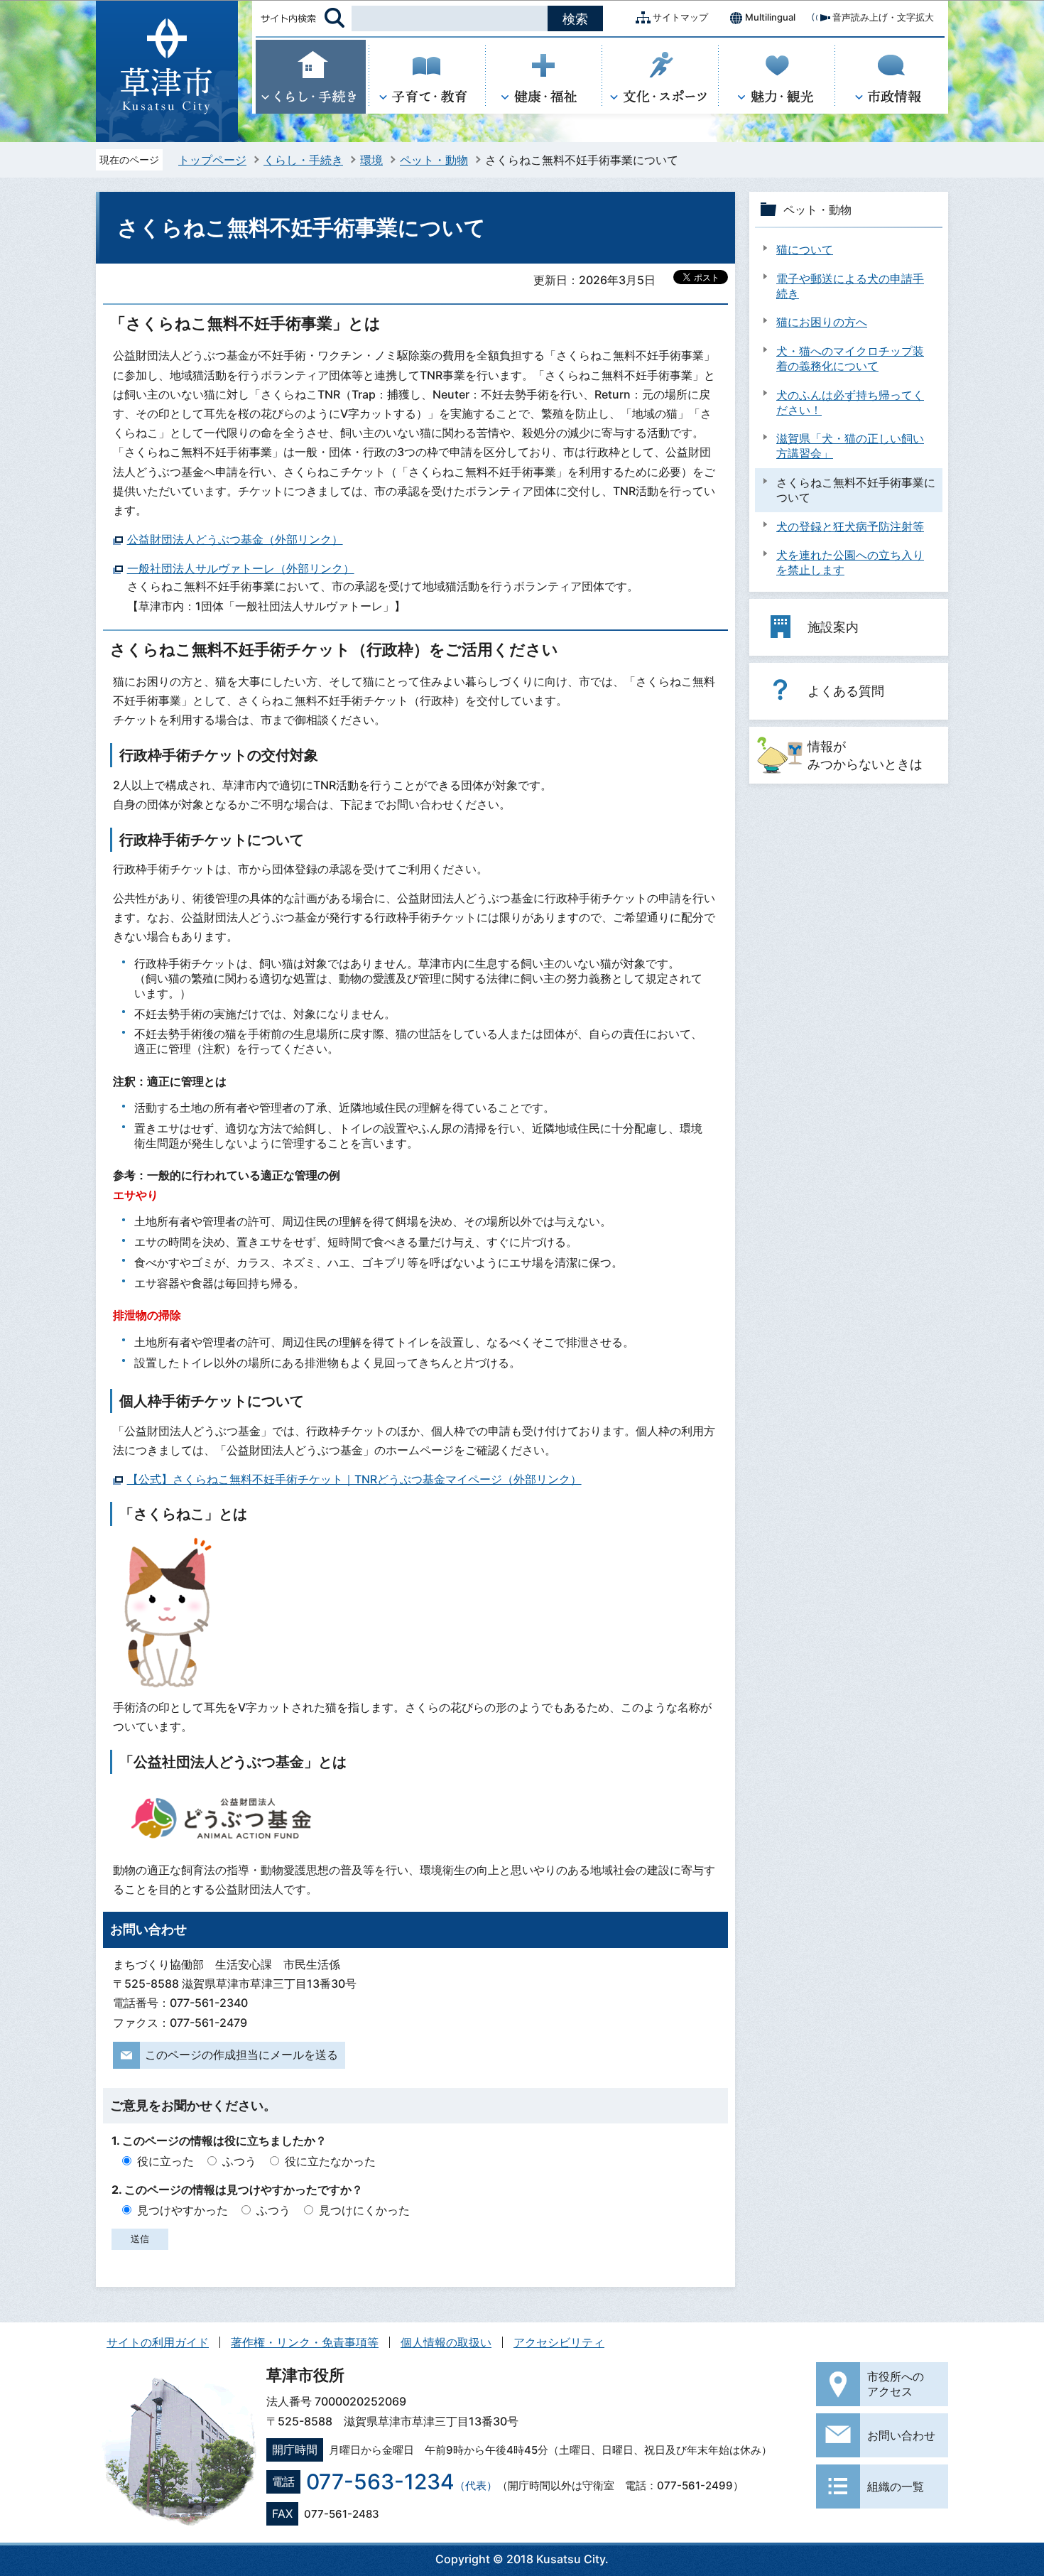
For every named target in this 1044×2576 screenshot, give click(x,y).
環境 (371, 160)
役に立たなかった (330, 2161)
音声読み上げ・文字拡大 (883, 17)
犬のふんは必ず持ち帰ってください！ (850, 402)
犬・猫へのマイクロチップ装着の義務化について (850, 358)
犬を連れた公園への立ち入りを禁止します (850, 562)
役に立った (165, 2161)
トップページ (212, 160)
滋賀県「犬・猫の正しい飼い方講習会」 (850, 446)
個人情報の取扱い (446, 2342)
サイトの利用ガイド (158, 2342)
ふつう (239, 2161)
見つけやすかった (183, 2210)
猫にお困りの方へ (822, 322)
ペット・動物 (434, 160)
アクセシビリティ (559, 2342)
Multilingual (770, 17)
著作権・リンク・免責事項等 (305, 2342)
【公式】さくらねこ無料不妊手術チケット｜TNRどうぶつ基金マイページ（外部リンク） (354, 1479)
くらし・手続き (303, 160)
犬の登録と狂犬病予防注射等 (850, 526)
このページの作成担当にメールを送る (241, 2055)
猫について (805, 249)
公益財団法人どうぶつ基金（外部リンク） (235, 539)
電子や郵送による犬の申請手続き (850, 286)
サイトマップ (680, 17)
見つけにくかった (364, 2210)
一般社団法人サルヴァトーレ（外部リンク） (241, 568)
